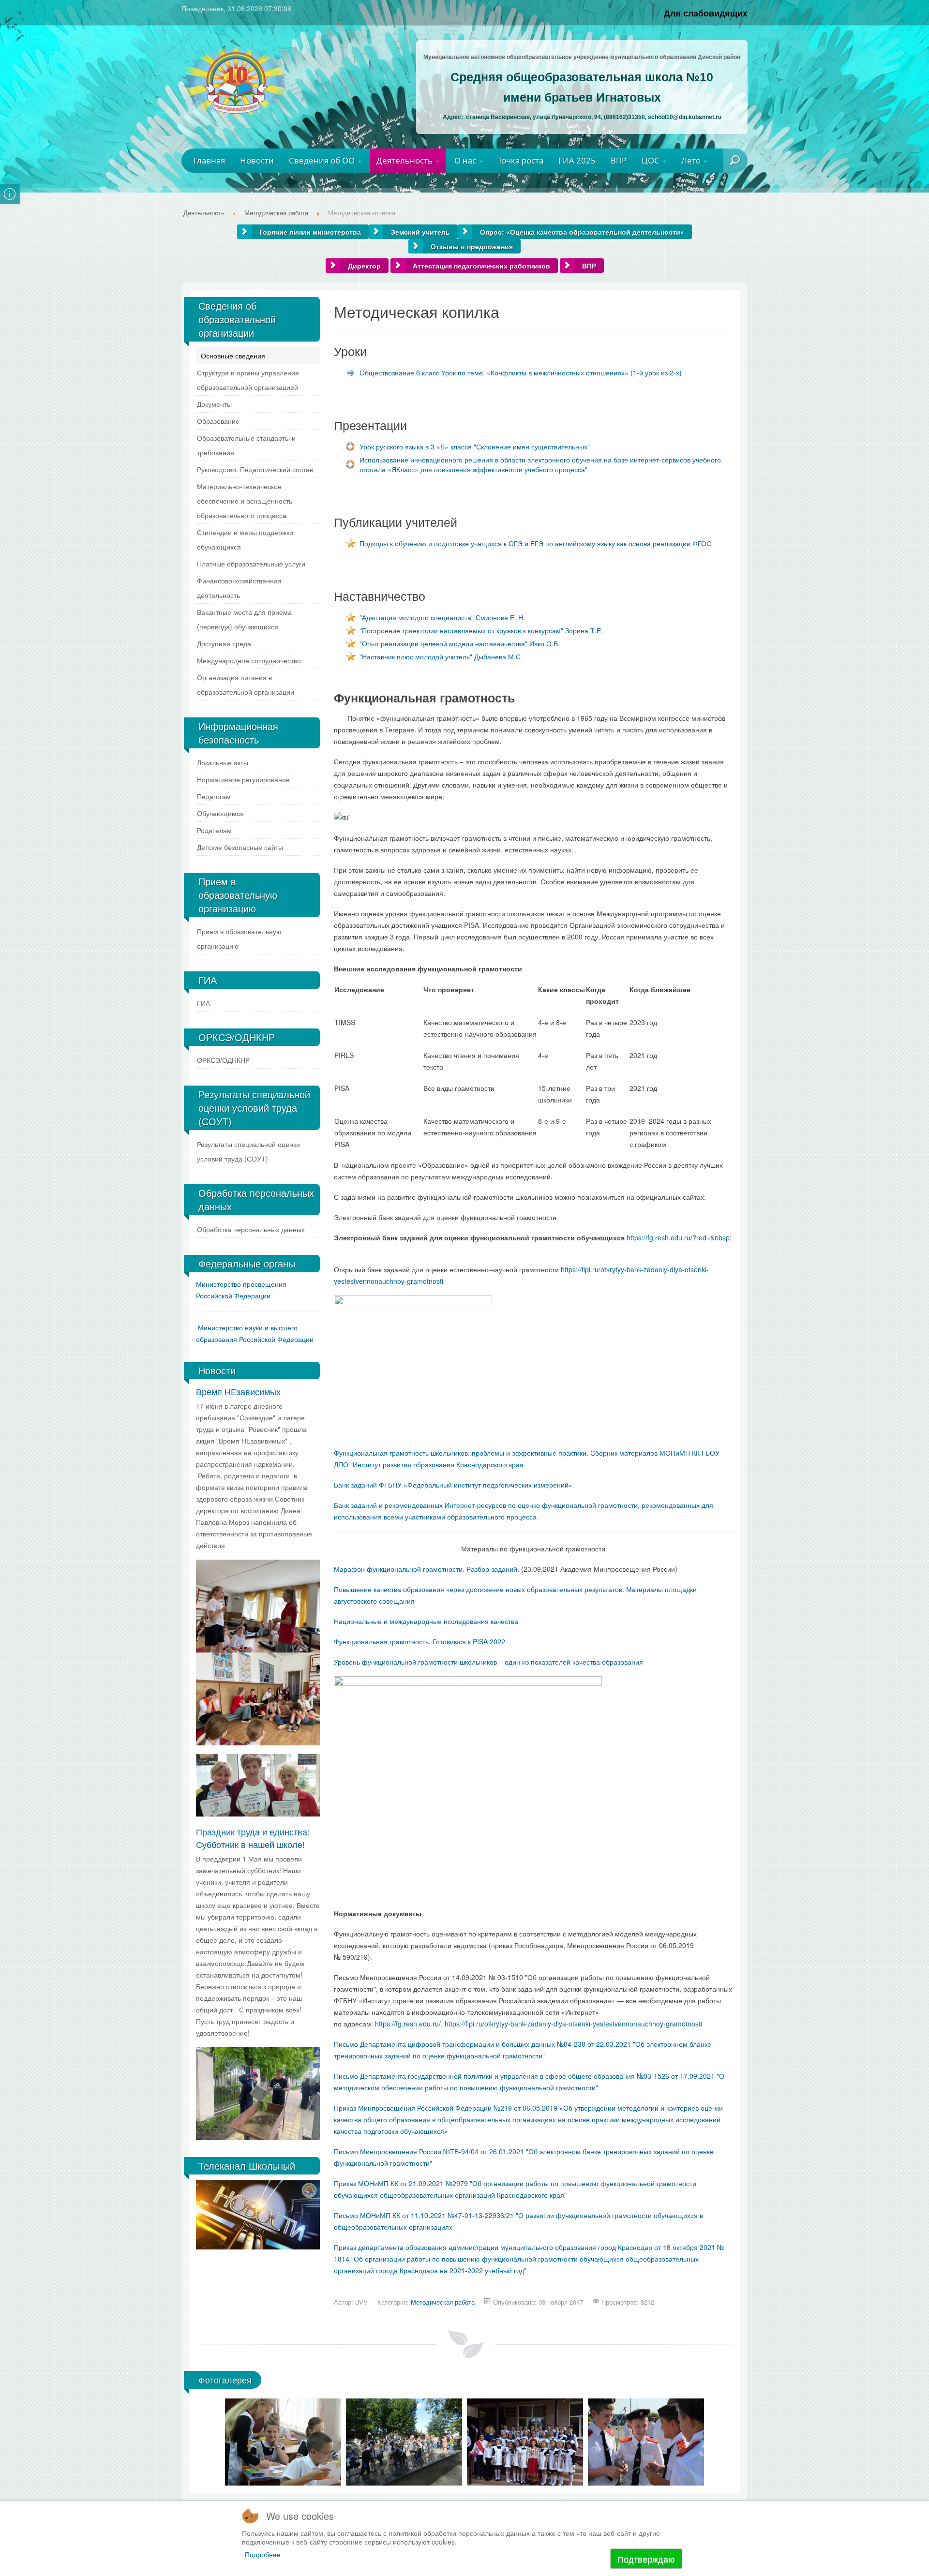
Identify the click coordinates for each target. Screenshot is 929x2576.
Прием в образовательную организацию (239, 938)
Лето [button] (692, 160)
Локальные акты (223, 762)
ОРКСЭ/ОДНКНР (223, 1060)
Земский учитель (420, 232)
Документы (214, 404)
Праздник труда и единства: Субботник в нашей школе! (253, 1838)
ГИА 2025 (577, 160)
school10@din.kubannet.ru (685, 117)
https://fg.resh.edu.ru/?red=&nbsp (678, 1237)
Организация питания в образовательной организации (246, 685)
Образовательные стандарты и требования (246, 445)
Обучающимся (220, 813)
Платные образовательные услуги (251, 564)
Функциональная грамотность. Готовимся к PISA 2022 (420, 1641)
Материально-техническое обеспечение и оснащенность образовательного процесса (245, 501)
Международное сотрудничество (249, 660)
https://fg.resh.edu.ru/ (408, 2024)
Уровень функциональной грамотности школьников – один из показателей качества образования (488, 1662)
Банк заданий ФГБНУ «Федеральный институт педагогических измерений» (453, 1485)
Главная (209, 160)
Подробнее (263, 2554)
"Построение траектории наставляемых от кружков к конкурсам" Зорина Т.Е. (481, 630)
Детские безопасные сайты (240, 847)
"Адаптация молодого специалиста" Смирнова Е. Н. (442, 617)
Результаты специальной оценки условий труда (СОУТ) (248, 1151)
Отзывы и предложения (472, 246)
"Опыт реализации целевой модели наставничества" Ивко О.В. (460, 643)
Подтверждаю (646, 2559)
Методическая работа (443, 2302)
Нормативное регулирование (243, 779)
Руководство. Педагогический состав (255, 469)
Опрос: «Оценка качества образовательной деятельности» (582, 232)
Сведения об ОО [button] (323, 160)
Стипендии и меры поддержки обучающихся (245, 539)
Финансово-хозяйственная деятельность (239, 588)
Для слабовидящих (706, 13)
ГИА (203, 1003)
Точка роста (521, 160)
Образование (218, 421)
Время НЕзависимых (238, 1391)
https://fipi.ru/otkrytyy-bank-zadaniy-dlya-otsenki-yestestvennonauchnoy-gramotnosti (573, 2024)
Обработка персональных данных (251, 1229)
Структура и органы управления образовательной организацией (248, 380)
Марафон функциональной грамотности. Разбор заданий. (427, 1569)
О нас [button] (466, 160)
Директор (364, 266)
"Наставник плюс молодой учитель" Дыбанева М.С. (441, 656)
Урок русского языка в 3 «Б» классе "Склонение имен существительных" (475, 447)
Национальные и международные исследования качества (426, 1621)
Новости (257, 160)
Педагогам (214, 796)
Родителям (214, 830)
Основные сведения (233, 356)
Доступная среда (224, 643)
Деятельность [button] (405, 160)
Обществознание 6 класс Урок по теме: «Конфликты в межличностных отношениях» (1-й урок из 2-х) (521, 372)
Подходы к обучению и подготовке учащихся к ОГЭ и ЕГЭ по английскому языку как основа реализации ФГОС (535, 543)
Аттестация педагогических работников (481, 266)
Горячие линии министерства (310, 232)
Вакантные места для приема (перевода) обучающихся (244, 619)
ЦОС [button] (652, 160)
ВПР (619, 160)
